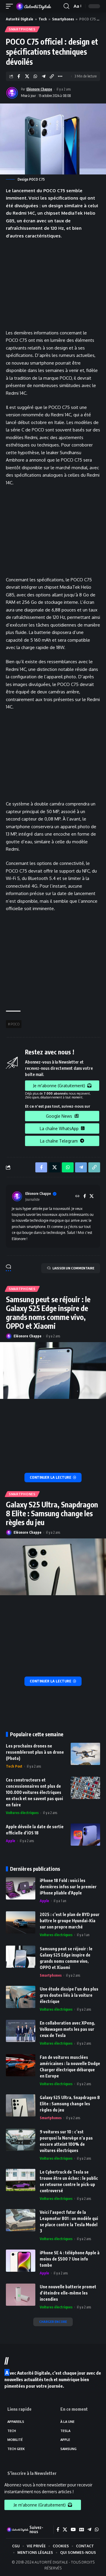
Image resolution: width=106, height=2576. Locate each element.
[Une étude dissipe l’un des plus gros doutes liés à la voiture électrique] (21, 1997)
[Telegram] (89, 2530)
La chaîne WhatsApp (59, 1128)
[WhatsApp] (97, 2530)
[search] (66, 6)
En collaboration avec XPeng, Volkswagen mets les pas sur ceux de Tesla (67, 2029)
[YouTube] (73, 2530)
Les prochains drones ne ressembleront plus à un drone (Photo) (35, 1752)
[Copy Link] (52, 76)
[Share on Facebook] (19, 76)
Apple (11, 1841)
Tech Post (14, 1766)
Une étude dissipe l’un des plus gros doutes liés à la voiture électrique (69, 1995)
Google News (59, 1116)
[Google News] (82, 2530)
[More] (60, 76)
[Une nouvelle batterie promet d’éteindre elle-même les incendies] (21, 2295)
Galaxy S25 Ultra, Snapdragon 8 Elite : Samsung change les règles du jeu (52, 1513)
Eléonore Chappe (39, 89)
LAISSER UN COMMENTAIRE (73, 1268)
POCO (15, 1024)
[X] (92, 1196)
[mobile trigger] (11, 6)
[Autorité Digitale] (35, 6)
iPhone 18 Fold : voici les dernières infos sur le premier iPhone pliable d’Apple (68, 1887)
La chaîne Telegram (59, 1141)
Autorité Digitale (20, 19)
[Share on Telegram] (43, 76)
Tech (43, 19)
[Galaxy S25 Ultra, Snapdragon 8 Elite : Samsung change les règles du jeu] (53, 1567)
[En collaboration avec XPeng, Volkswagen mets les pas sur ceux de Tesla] (21, 2031)
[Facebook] (85, 1196)
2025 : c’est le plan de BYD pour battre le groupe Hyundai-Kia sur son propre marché (70, 1921)
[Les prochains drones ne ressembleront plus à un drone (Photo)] (85, 1754)
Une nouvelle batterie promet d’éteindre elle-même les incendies (68, 2293)
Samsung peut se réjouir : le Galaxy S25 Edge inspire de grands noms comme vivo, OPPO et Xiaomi (48, 1313)
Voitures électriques (22, 1813)
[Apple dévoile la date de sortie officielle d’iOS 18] (85, 1835)
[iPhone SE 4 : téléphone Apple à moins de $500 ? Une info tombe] (21, 2261)
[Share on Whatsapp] (35, 76)
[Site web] (77, 1196)
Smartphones (63, 19)
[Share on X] (27, 76)
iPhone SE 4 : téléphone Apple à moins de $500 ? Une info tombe (70, 2259)
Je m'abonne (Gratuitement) (59, 1086)
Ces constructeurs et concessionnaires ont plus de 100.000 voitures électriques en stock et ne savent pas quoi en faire (34, 1792)
